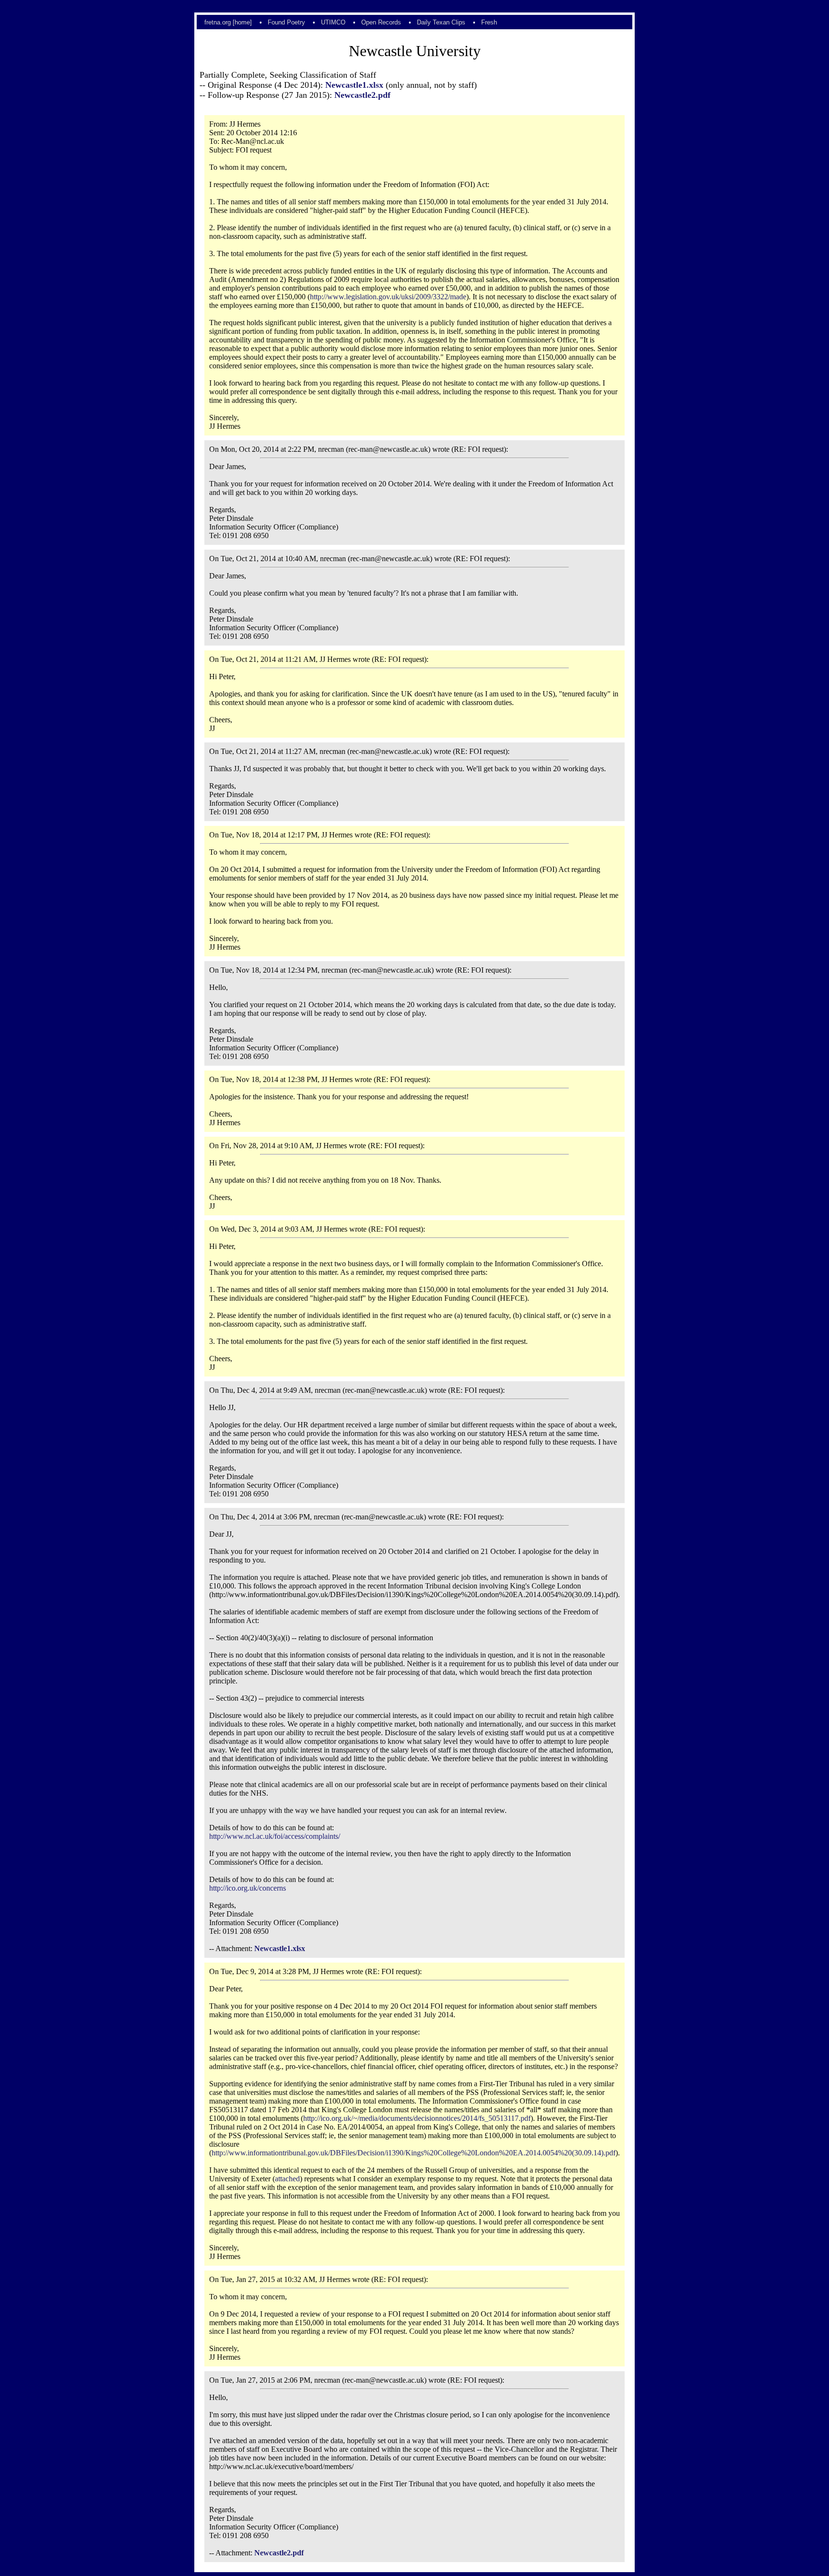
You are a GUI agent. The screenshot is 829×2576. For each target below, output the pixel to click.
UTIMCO (333, 22)
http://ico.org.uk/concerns (248, 1888)
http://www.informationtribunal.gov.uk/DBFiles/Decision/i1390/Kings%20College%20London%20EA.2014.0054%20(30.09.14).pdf (414, 2153)
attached (287, 2179)
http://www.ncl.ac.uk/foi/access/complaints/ (275, 1836)
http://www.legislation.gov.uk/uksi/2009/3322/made (388, 297)
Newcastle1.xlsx (354, 85)
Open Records (381, 22)
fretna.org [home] (228, 22)
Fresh (489, 22)
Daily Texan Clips (441, 22)
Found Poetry (286, 22)
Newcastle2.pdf (362, 95)
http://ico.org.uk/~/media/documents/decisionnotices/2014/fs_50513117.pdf (417, 2118)
